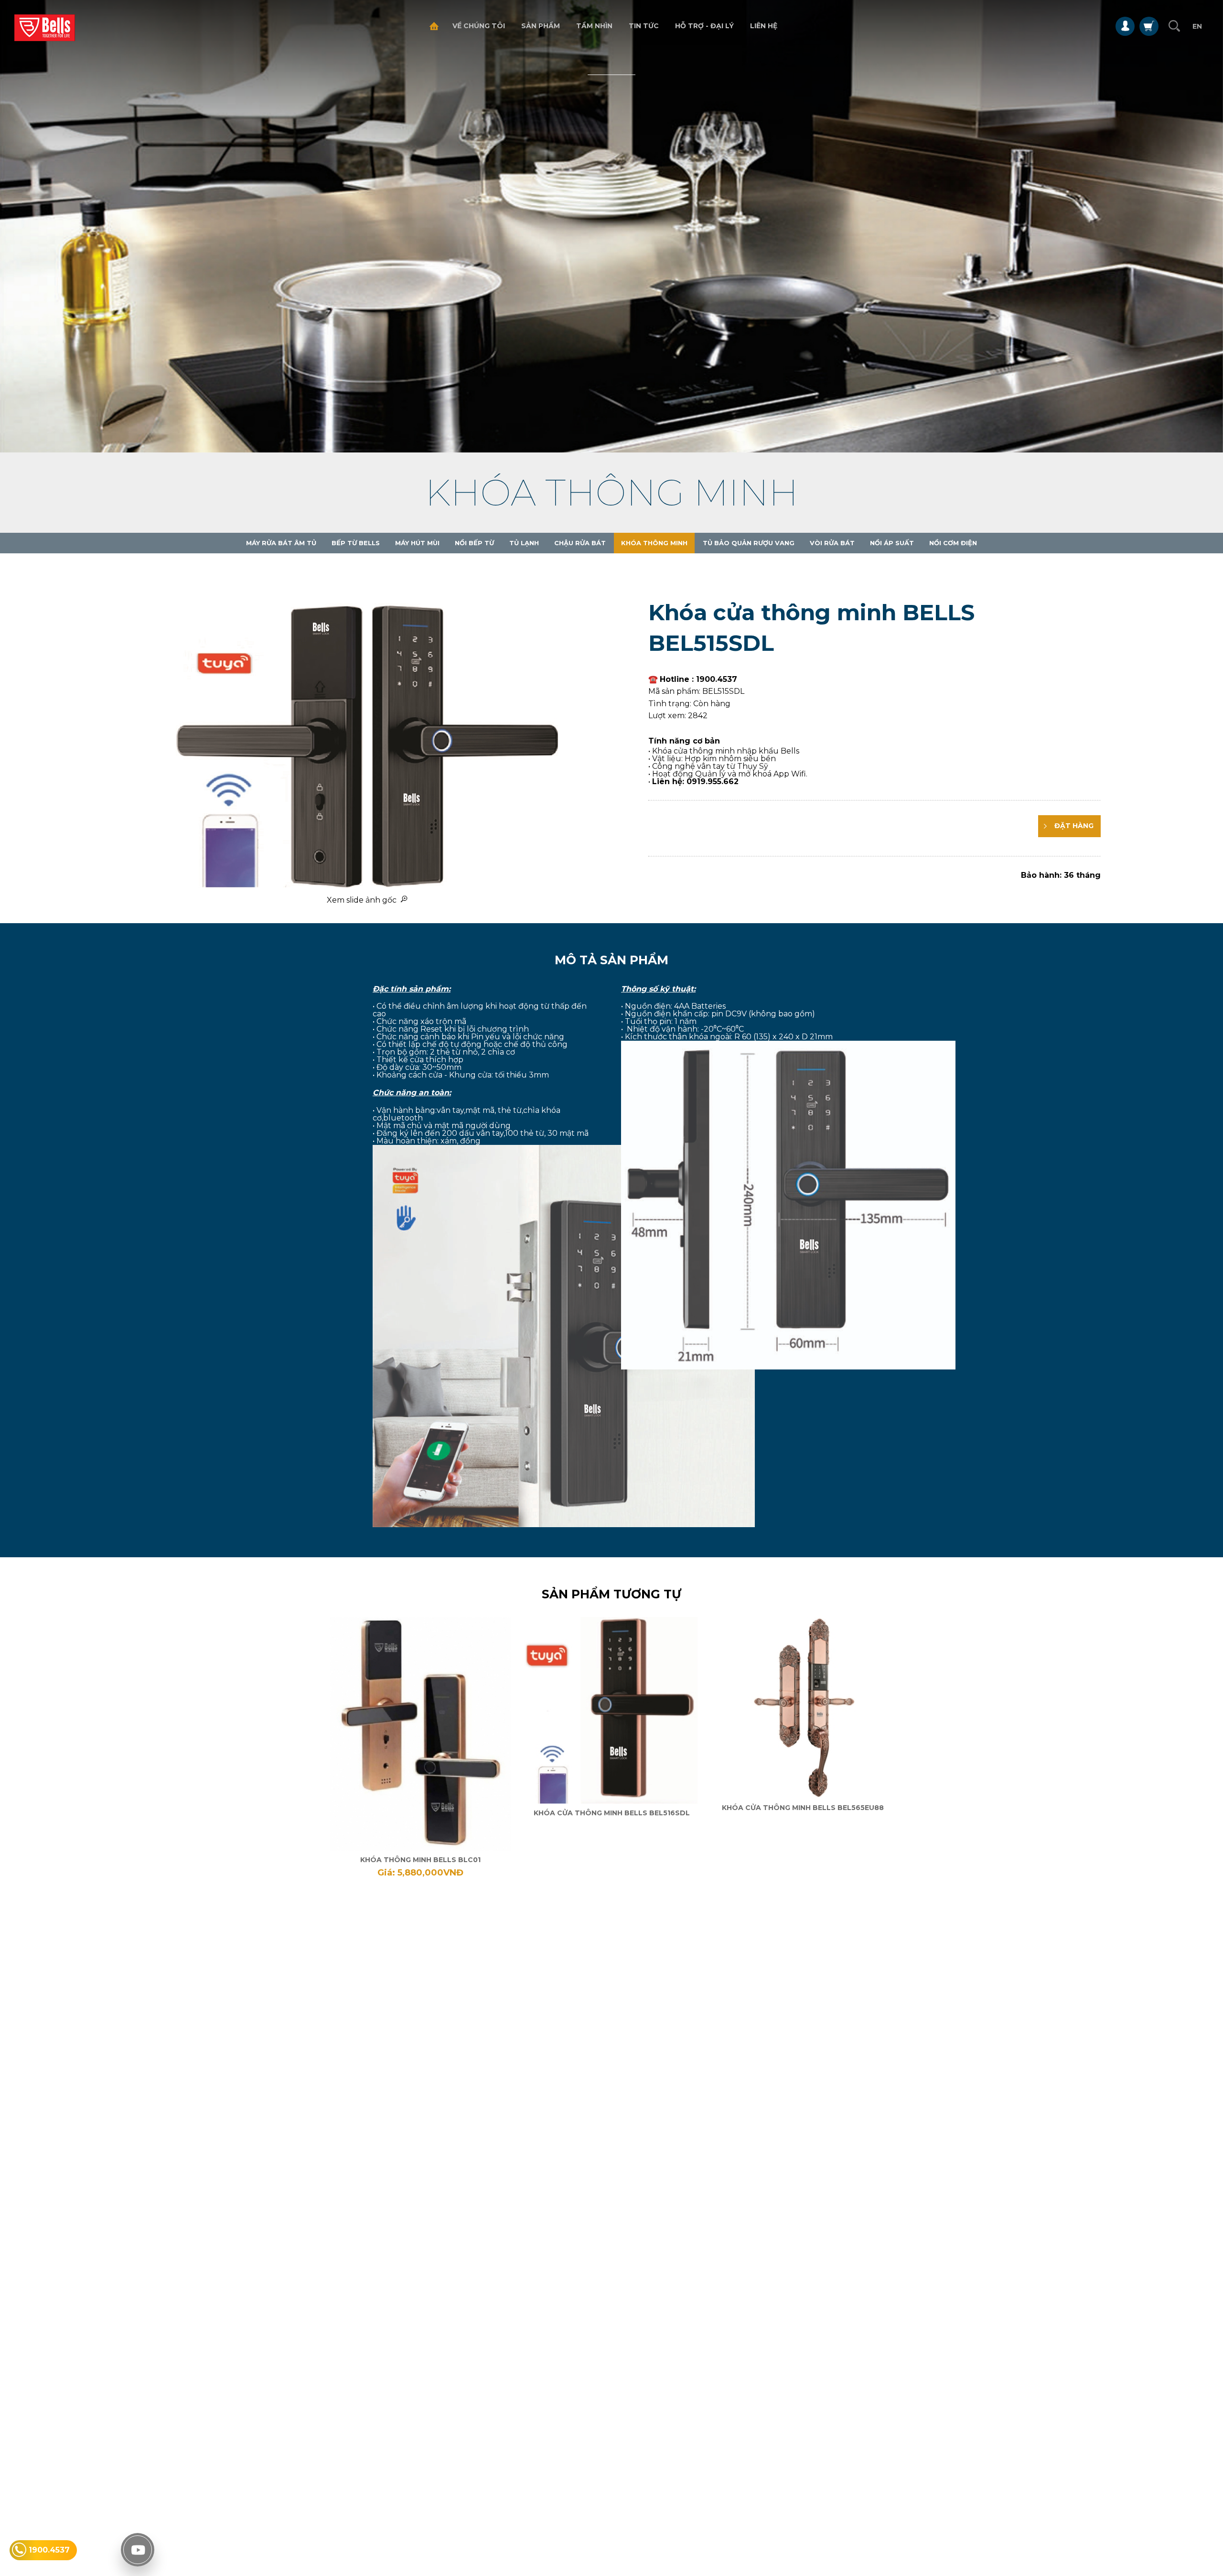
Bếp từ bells (356, 543)
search (1174, 26)
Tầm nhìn (594, 26)
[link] (420, 1748)
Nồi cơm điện (953, 543)
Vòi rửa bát (832, 543)
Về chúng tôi (479, 26)
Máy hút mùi (417, 543)
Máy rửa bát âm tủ (281, 543)
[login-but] (1125, 26)
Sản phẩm (541, 26)
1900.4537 (49, 2550)
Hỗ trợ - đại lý (704, 26)
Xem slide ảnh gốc (364, 900)
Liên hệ (764, 26)
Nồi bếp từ (474, 543)
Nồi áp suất (892, 543)
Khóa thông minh (654, 543)
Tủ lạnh (524, 543)
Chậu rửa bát (580, 543)
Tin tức (644, 26)
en (1197, 26)
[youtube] (138, 2550)
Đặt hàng (1073, 826)
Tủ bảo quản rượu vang (749, 543)
